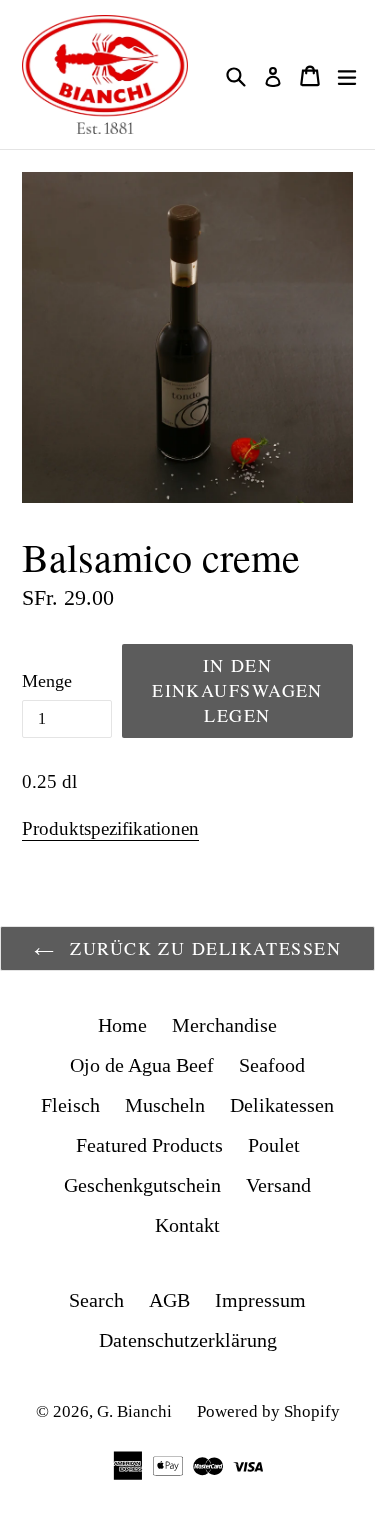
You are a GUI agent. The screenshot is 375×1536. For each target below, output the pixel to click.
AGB (169, 1300)
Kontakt (187, 1225)
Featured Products (149, 1145)
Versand (278, 1185)
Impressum (260, 1300)
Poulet (274, 1145)
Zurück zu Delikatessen (202, 948)
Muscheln (165, 1105)
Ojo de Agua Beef (142, 1065)
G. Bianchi (134, 1411)
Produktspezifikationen (110, 828)
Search (96, 1300)
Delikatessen (282, 1105)
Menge (47, 681)
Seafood (272, 1065)
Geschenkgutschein (142, 1185)
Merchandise (224, 1025)
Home (122, 1025)
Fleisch (70, 1105)
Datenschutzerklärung (188, 1340)
